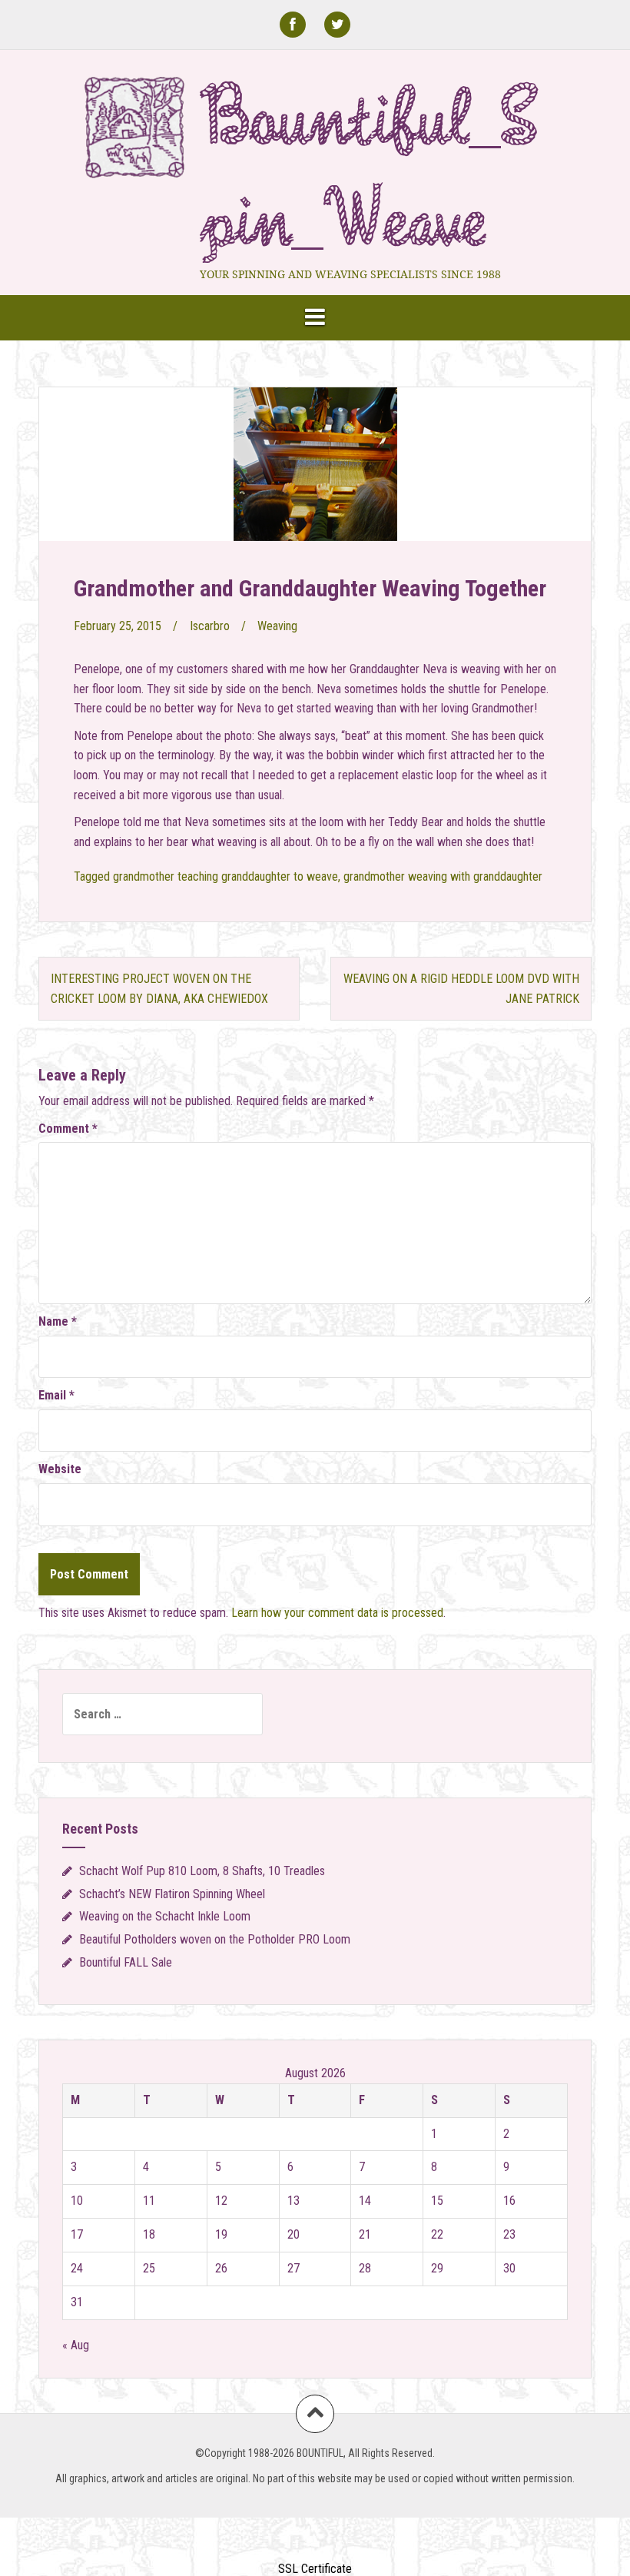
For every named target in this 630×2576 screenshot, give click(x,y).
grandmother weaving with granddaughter (443, 876)
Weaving (277, 626)
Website (60, 1469)
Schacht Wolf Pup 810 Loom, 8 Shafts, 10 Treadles (202, 1871)
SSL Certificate (315, 2569)
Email (56, 1395)
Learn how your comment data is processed (337, 1613)
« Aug (76, 2345)
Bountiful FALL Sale (126, 1962)
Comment (68, 1129)
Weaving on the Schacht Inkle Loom (165, 1916)
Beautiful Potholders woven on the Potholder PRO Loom (215, 1939)
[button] (315, 2540)
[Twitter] (337, 25)
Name (58, 1321)
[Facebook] (293, 25)
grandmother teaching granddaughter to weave (225, 876)
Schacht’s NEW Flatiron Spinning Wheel (172, 1894)
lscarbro (210, 626)
